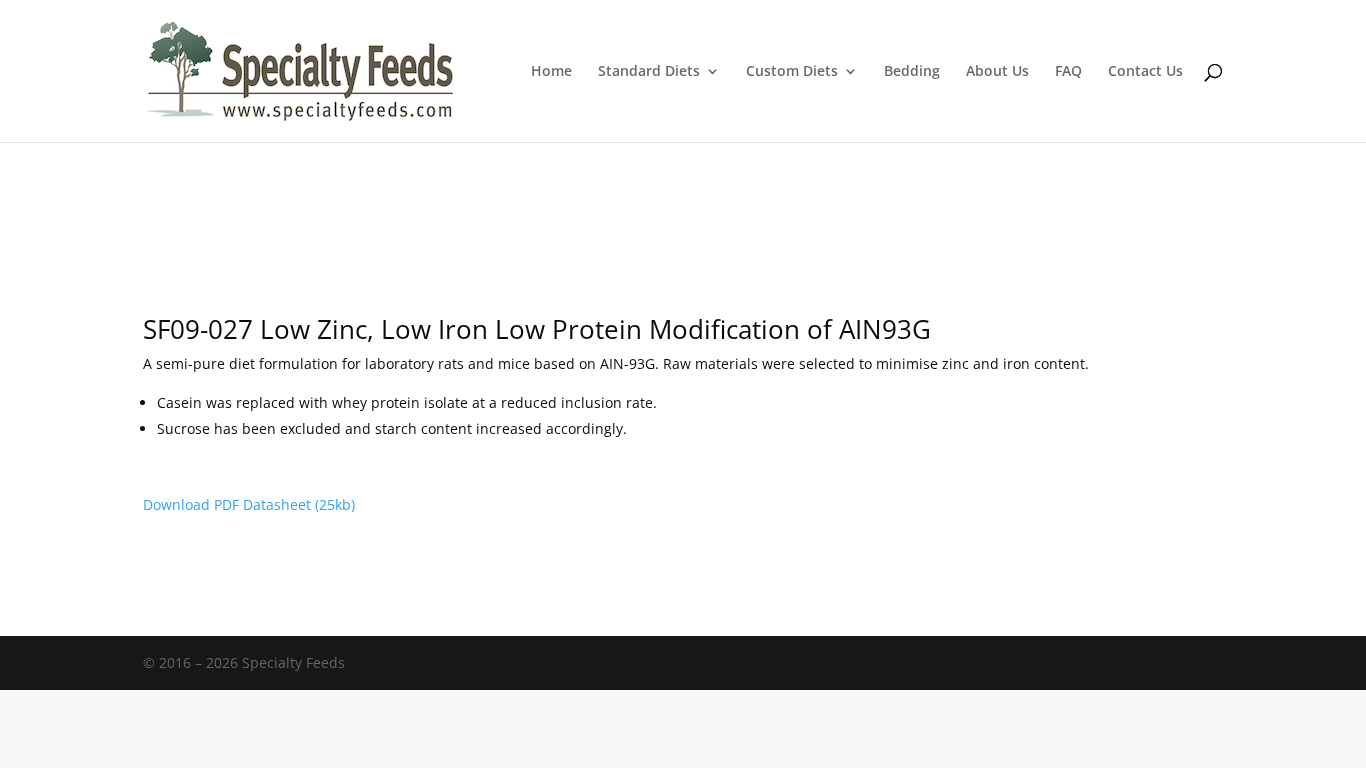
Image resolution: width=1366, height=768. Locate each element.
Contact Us (1145, 72)
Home (551, 72)
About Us (997, 72)
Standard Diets (649, 72)
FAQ (1068, 72)
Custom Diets (792, 72)
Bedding (912, 72)
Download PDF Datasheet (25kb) (249, 504)
